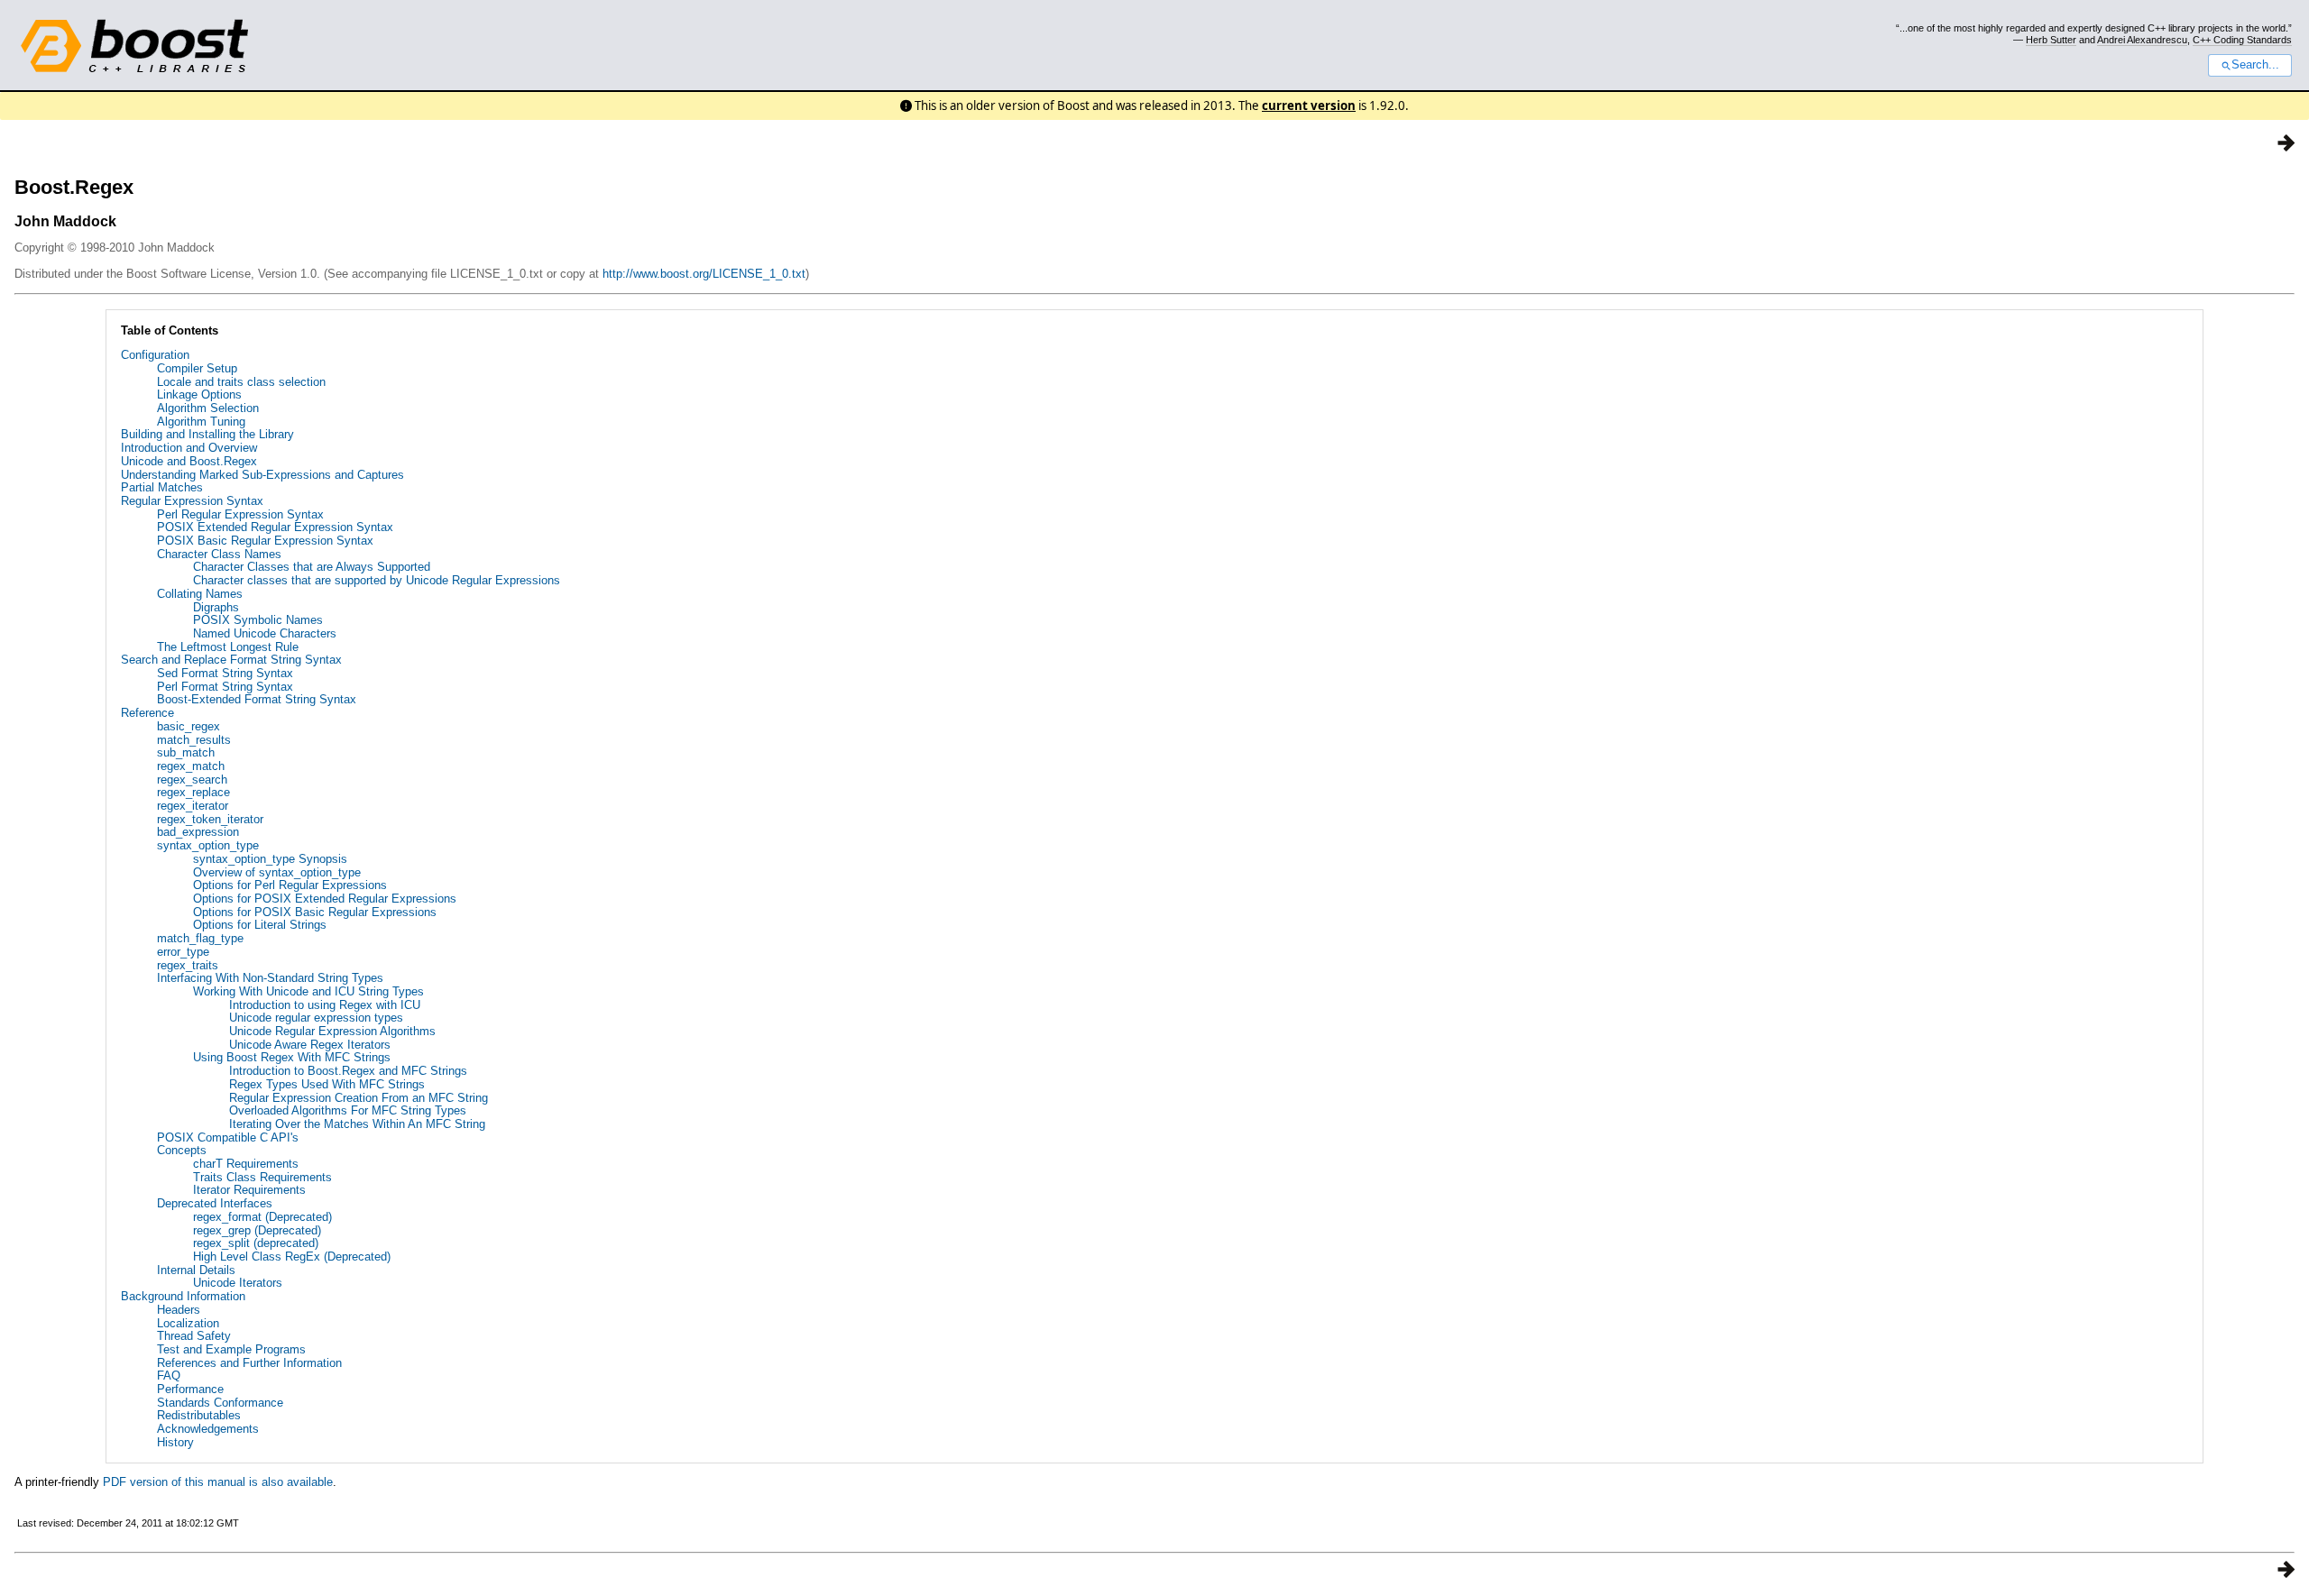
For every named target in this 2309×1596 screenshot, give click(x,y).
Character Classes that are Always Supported (312, 567)
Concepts (182, 1150)
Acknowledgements (208, 1429)
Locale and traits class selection (241, 382)
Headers (179, 1310)
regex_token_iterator (210, 819)
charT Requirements (246, 1164)
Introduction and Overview (189, 448)
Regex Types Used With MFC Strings (327, 1084)
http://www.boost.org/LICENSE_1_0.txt (704, 274)
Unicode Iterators (238, 1283)
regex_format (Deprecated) (262, 1217)
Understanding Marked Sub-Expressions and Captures (262, 475)
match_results (194, 740)
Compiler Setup (197, 368)
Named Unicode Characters (265, 633)
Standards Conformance (220, 1403)
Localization (188, 1323)
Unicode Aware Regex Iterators (310, 1045)
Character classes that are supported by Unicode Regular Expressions (377, 580)
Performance (190, 1389)
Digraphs (216, 607)
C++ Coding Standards (2242, 40)
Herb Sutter (2051, 40)
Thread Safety (194, 1336)
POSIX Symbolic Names (258, 620)
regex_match (191, 766)
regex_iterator (193, 806)
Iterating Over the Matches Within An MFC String (357, 1124)
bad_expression (198, 832)
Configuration (155, 355)
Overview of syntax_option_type (277, 872)
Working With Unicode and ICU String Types (308, 991)
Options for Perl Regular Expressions (290, 885)
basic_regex (189, 726)
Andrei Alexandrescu (2142, 40)
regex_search (192, 780)
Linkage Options (199, 394)
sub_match (186, 752)
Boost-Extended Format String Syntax (257, 699)
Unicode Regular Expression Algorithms (332, 1031)
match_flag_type (200, 938)
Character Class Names (219, 554)
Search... (2255, 65)
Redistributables (199, 1415)
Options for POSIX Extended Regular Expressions (325, 899)
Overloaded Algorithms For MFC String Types (348, 1110)
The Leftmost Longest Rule (228, 647)
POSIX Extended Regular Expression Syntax (275, 527)
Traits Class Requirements (262, 1177)
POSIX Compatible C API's (228, 1137)
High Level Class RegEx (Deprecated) (292, 1257)
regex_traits (188, 965)
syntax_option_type (208, 845)
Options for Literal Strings (260, 925)
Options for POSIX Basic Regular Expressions (315, 912)
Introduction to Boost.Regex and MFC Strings (348, 1071)
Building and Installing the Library (207, 434)
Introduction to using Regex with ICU (325, 1005)
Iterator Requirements (249, 1190)
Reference (147, 713)
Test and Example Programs (231, 1349)
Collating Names (200, 594)
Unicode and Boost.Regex (189, 461)
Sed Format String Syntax (225, 673)
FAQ (169, 1376)
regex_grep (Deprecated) (257, 1230)
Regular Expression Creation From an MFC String (359, 1098)
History (175, 1442)
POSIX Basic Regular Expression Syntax (265, 541)
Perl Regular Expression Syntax (240, 514)
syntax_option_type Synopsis (270, 859)
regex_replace (193, 792)
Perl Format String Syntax (225, 687)
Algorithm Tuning (201, 422)
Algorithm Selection (208, 408)
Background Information (183, 1296)
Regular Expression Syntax (192, 501)
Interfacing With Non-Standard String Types (270, 978)
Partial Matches (162, 487)
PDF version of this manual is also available (218, 1482)
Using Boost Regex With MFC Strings (292, 1057)
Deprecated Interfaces (215, 1203)
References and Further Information (249, 1363)
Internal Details (196, 1270)
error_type (183, 952)
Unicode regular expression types (316, 1018)
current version (1309, 105)
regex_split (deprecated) (256, 1243)
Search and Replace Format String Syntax (231, 660)
